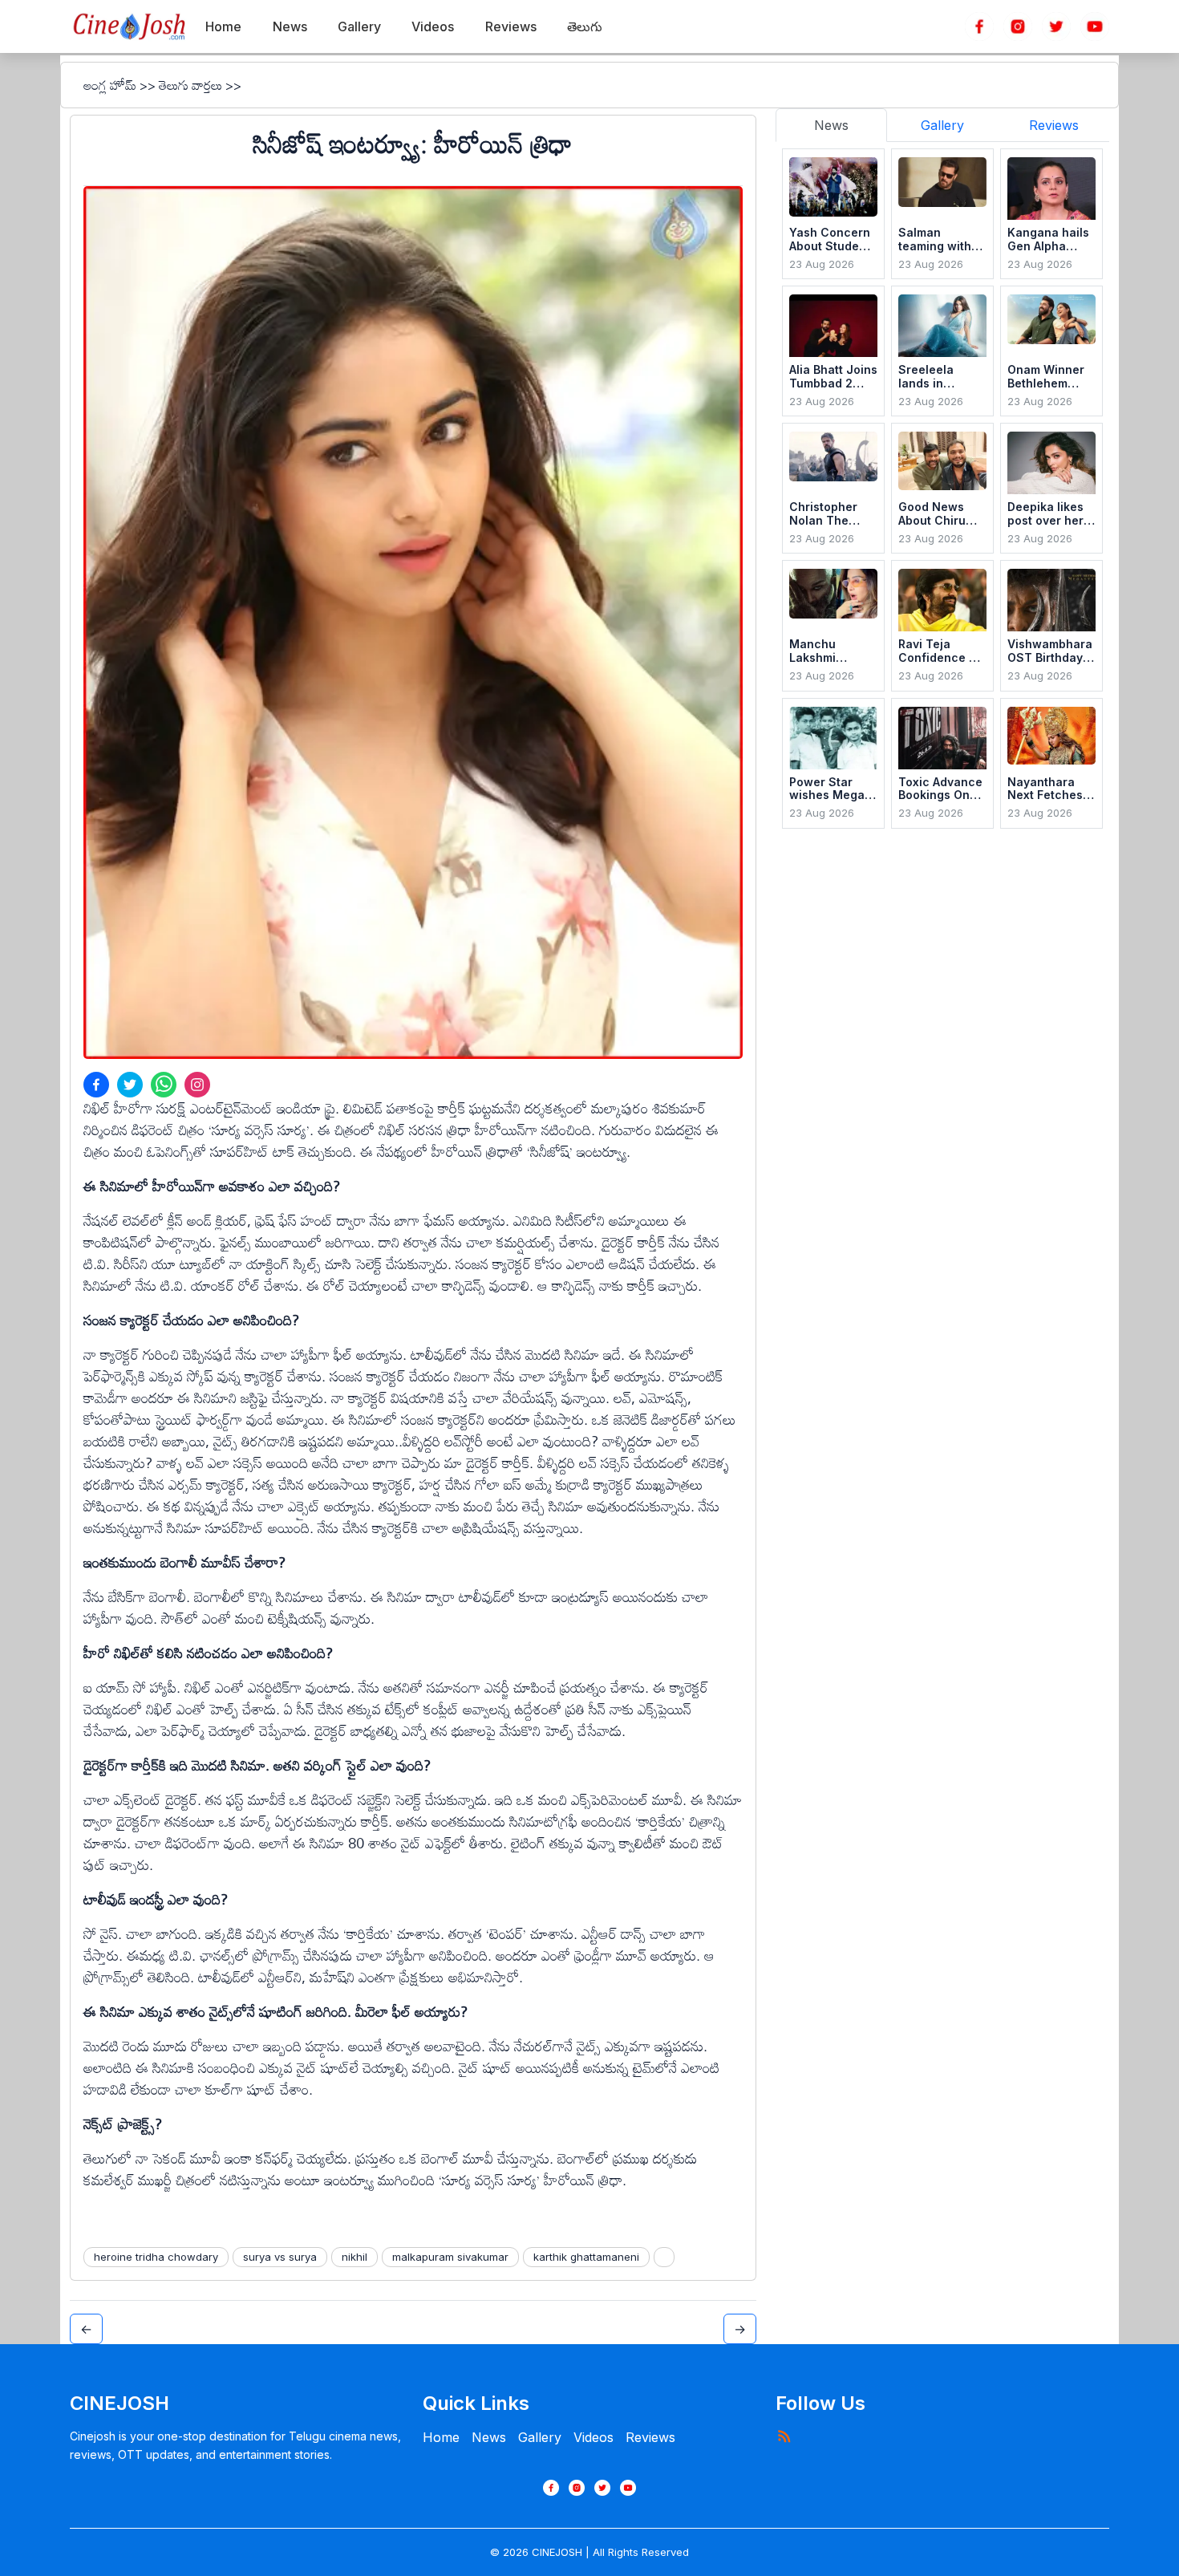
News (489, 2437)
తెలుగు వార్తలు (190, 85)
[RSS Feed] (784, 2436)
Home (441, 2437)
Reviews (650, 2437)
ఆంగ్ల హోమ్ (110, 85)
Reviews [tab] (1054, 125)
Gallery (540, 2437)
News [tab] (831, 125)
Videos (594, 2437)
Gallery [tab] (942, 125)
